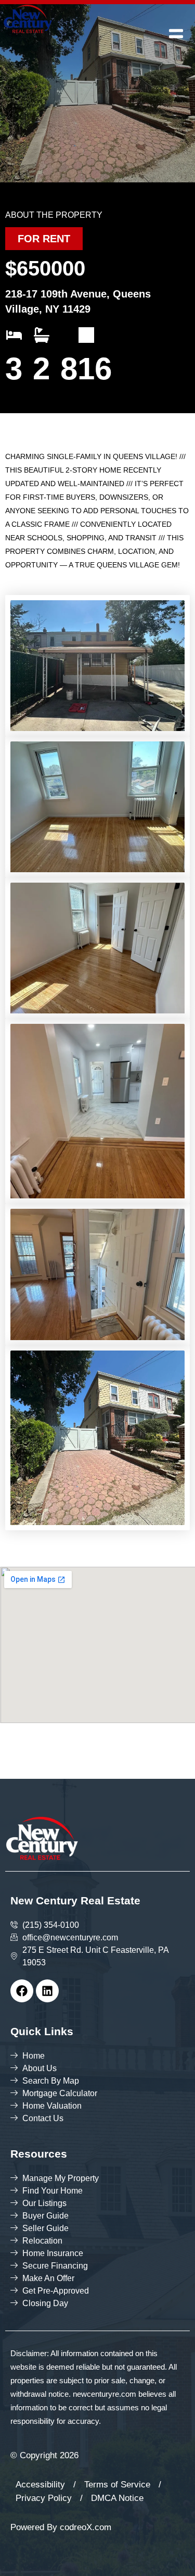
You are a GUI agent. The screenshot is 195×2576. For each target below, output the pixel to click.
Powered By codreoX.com (61, 2527)
